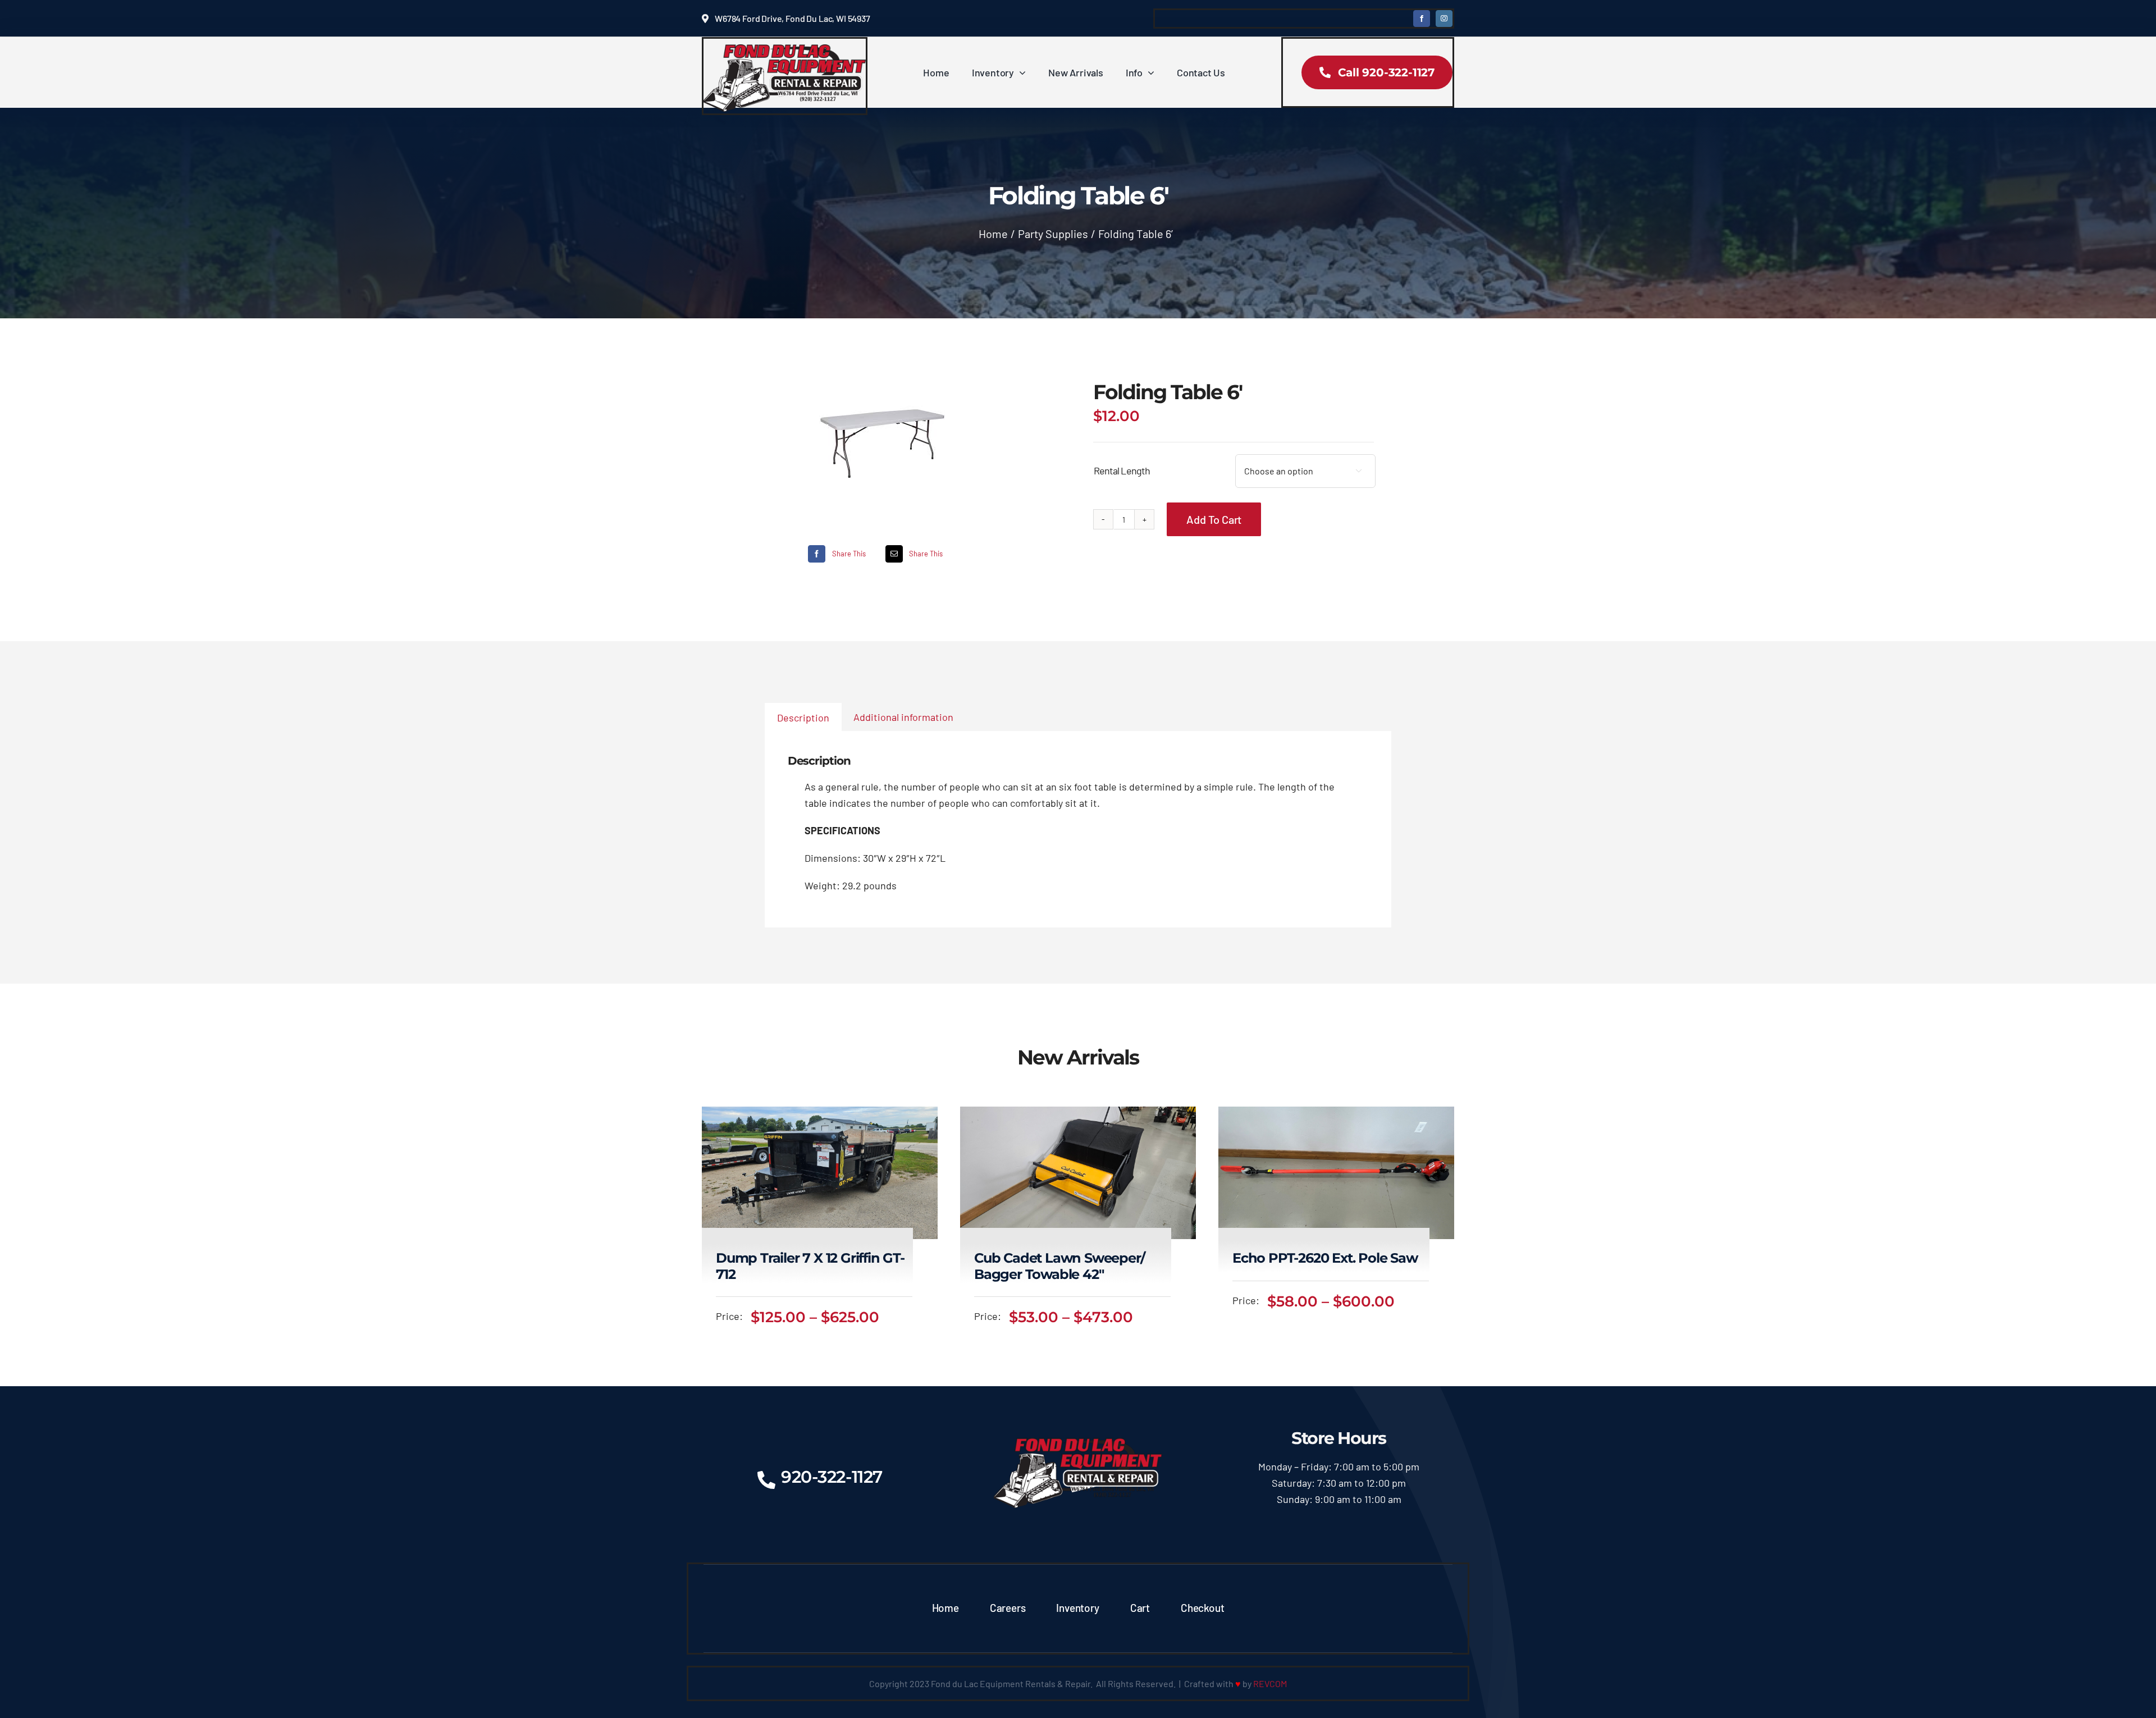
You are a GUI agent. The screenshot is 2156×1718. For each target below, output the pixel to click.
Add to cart (1214, 519)
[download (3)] (882, 438)
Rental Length (1122, 470)
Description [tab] (803, 718)
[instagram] (1444, 19)
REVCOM (1270, 1683)
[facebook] (1422, 19)
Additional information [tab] (903, 717)
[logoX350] (785, 49)
